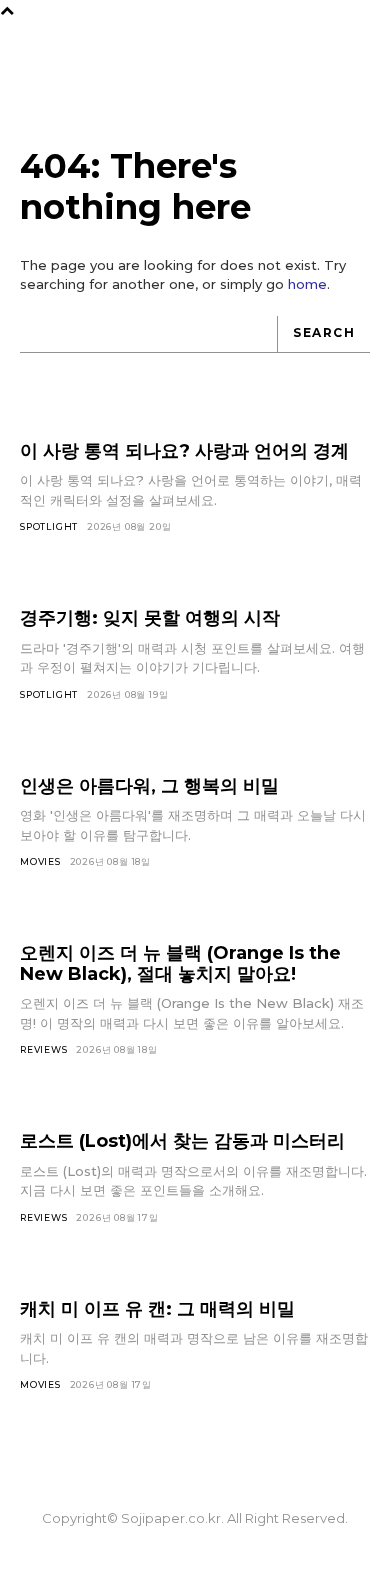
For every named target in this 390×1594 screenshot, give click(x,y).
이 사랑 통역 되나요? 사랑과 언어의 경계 (184, 451)
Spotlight (49, 526)
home (307, 284)
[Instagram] (161, 1561)
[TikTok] (195, 1561)
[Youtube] (263, 1561)
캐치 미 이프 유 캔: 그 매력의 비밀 (157, 1309)
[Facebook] (127, 1561)
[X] (229, 1561)
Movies (40, 861)
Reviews (44, 1049)
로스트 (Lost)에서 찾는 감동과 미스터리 (182, 1141)
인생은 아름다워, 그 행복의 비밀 (149, 786)
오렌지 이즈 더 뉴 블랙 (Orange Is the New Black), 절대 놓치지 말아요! (180, 963)
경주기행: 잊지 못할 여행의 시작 (150, 618)
